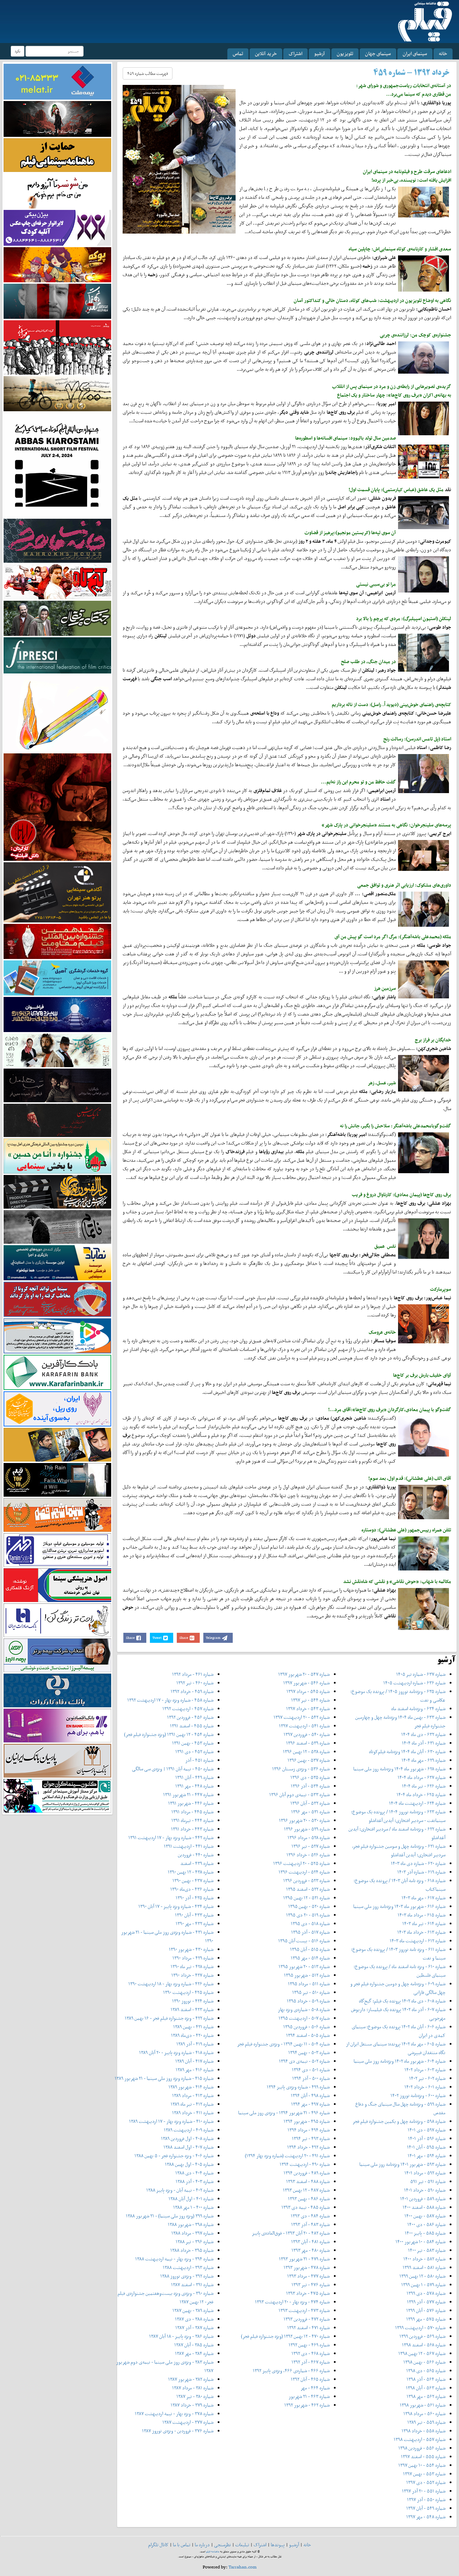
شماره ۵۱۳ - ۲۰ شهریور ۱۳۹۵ (304, 1966)
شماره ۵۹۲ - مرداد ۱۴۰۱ (425, 2173)
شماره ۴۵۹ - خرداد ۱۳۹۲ (192, 1691)
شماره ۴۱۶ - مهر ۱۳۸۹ (195, 2070)
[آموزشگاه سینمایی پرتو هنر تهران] (57, 892)
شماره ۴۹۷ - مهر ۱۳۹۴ (310, 2104)
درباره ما (202, 2545)
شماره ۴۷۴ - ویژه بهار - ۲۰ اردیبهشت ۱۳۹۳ (292, 2302)
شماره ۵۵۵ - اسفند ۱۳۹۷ (423, 2457)
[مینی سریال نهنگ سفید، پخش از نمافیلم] (57, 301)
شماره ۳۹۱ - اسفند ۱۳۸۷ (192, 2285)
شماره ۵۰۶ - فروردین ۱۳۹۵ (306, 2027)
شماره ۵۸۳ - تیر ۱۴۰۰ (427, 2250)
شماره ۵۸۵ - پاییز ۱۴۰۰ (425, 2233)
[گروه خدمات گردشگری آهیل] (57, 977)
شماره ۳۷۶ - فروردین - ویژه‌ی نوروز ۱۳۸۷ (178, 2431)
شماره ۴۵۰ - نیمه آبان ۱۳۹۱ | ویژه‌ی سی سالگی (173, 1769)
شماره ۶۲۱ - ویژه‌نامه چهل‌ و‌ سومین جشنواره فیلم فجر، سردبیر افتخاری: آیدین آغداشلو (399, 1850)
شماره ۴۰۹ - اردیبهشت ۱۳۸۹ (189, 2130)
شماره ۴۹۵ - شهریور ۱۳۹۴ (307, 2121)
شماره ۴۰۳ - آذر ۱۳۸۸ (195, 2181)
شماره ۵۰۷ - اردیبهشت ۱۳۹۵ (304, 2018)
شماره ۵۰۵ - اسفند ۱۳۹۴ (308, 2035)
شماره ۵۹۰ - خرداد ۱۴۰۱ (425, 2190)
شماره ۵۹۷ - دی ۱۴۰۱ (427, 2130)
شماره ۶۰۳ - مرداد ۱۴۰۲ (425, 2070)
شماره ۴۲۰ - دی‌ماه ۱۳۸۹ (192, 2035)
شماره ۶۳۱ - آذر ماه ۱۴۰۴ (424, 1743)
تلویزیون (345, 54)
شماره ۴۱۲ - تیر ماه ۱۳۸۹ (192, 2104)
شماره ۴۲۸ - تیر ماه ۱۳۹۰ (192, 1966)
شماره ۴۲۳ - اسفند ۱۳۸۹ (192, 2009)
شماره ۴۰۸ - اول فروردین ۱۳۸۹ (187, 2138)
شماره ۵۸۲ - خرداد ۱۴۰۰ (424, 2259)
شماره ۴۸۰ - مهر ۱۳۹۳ (311, 2250)
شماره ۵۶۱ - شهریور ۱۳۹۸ (423, 2405)
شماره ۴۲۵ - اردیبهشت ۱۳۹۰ (188, 1992)
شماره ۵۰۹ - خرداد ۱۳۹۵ (308, 2001)
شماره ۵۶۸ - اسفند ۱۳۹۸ (424, 2345)
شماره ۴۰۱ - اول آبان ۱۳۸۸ (191, 2199)
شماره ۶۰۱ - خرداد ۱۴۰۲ (425, 2087)
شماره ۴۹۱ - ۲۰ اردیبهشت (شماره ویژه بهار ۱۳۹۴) (287, 2156)
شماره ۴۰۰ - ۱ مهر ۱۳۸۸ (193, 2207)
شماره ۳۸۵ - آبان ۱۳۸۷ (194, 2345)
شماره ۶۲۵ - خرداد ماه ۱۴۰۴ (421, 1795)
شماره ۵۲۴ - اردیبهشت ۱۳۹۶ (304, 1872)
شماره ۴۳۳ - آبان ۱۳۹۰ (194, 1915)
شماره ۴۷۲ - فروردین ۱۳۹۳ (307, 2319)
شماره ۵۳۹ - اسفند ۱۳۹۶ (308, 1743)
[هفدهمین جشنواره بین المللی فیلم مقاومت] (57, 941)
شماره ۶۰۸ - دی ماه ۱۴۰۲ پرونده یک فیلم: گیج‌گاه (402, 2001)
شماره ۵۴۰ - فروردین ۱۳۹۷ (307, 1734)
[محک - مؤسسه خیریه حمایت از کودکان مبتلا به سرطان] (57, 190)
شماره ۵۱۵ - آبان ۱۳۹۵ (310, 1949)
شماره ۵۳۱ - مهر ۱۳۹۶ (310, 1812)
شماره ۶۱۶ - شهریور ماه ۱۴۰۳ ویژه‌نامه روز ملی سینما (399, 1906)
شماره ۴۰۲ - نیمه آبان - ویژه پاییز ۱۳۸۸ (180, 2190)
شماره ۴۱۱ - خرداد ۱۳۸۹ (193, 2113)
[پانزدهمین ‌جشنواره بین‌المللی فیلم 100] (57, 118)
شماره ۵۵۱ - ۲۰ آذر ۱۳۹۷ (424, 2491)
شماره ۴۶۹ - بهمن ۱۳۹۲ (309, 2345)
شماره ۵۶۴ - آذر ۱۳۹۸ (426, 2379)
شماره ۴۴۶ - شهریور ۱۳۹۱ (191, 1803)
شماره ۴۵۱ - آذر (199, 1760)
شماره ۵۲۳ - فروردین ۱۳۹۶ (306, 1881)
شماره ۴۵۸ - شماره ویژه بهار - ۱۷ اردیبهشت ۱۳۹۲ (170, 1700)
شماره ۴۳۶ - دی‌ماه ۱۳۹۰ (192, 1889)
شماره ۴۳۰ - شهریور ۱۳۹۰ (191, 1949)
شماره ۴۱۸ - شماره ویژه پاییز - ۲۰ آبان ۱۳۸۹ (176, 2052)
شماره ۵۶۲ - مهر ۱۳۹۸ (426, 2396)
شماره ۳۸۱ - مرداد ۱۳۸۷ (193, 2388)
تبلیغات (242, 2545)
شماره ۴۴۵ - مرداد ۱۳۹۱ (192, 1812)
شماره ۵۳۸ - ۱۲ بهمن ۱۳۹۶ (306, 1752)
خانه (443, 54)
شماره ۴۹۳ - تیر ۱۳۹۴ (311, 2138)
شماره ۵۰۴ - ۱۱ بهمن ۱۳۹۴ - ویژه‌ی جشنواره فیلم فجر (283, 2044)
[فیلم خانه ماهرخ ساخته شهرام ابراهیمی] (57, 540)
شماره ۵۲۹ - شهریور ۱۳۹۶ (307, 1829)
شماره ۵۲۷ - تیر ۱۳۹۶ (311, 1846)
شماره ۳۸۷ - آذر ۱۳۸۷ (194, 2328)
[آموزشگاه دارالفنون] (57, 1192)
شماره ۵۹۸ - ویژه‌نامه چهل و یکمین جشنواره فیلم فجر (399, 2121)
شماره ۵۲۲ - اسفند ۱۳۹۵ (308, 1889)
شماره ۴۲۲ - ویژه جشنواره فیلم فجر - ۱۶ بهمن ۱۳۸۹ (169, 2018)
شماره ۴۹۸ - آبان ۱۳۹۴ (310, 2095)
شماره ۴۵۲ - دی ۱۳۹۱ (194, 1752)
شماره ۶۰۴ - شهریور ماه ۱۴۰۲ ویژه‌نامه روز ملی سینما (399, 2061)
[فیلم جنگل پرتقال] (57, 618)
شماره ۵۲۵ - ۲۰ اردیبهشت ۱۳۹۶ (301, 1863)
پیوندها (278, 2545)
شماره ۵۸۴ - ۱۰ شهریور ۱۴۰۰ (420, 2242)
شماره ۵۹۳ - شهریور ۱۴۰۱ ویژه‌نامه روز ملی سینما (402, 2164)
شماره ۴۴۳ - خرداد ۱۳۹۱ (192, 1829)
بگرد (18, 51)
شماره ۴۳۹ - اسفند (197, 1863)
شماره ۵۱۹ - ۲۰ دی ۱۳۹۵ (308, 1915)
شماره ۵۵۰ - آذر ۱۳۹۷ (426, 2500)
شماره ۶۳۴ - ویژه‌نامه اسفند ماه (418, 1709)
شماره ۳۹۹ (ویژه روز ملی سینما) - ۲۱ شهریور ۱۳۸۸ (170, 2216)
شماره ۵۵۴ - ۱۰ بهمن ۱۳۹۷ (422, 2465)
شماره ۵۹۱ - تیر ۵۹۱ (428, 2181)
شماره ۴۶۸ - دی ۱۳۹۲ (311, 2353)
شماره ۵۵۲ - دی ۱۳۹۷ (426, 2482)
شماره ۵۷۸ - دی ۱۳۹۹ (426, 2293)
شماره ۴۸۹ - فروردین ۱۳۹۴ (307, 2173)
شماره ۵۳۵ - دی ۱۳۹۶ (310, 1777)
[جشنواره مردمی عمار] (57, 1014)
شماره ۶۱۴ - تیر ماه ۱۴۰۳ (424, 1923)
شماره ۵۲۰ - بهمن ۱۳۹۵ (309, 1906)
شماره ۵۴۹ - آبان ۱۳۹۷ (426, 2508)
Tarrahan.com (243, 2567)
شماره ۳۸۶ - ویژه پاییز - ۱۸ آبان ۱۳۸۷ (181, 2336)
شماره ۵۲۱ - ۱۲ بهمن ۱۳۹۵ (306, 1898)
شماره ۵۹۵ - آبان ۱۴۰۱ (426, 2147)
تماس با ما (182, 2545)
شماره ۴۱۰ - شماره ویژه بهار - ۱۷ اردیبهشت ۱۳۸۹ (171, 2121)
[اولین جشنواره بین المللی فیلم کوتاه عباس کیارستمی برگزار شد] (57, 464)
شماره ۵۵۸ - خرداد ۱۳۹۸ (423, 2431)
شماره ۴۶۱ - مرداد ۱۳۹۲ (193, 1674)
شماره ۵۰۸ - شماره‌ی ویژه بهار (304, 2009)
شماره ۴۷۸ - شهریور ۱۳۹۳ (307, 2267)
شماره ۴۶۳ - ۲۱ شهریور (309, 2396)
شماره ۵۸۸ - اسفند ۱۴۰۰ (424, 2207)
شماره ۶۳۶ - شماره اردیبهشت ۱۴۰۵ (414, 1683)
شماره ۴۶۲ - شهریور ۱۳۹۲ (307, 2405)
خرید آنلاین (266, 54)
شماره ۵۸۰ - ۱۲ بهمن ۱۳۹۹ (422, 2276)
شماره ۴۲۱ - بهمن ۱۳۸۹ (193, 2027)
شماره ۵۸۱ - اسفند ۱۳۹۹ (424, 2267)
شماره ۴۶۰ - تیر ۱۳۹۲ (195, 1683)
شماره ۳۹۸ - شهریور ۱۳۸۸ (191, 2224)
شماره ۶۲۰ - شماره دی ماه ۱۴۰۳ (418, 1863)
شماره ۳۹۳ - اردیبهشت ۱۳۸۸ (188, 2267)
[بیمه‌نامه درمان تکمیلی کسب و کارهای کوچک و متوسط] (57, 81)
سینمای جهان (378, 54)
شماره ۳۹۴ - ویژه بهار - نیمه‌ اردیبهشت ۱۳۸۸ (174, 2259)
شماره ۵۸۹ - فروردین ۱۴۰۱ (423, 2199)
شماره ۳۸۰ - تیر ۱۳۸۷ (195, 2396)
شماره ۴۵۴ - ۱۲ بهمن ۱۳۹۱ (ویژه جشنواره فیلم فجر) (169, 1734)
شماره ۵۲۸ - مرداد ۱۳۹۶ (309, 1838)
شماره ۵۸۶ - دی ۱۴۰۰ (426, 2224)
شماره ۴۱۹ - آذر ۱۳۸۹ (195, 2044)
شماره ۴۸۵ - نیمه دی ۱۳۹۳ (306, 2207)
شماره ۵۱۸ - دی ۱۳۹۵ (310, 1923)
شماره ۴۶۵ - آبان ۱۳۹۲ (310, 2379)
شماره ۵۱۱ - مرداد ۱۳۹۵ (309, 1984)
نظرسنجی (223, 2545)
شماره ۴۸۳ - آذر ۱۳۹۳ (310, 2224)
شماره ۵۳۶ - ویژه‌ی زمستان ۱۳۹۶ (301, 1769)
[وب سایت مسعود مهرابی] (57, 713)
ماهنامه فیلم (213, 2551)
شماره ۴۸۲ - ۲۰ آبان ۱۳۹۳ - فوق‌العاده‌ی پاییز (291, 2233)
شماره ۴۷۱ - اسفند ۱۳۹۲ (308, 2328)
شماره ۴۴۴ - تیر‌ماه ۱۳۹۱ (192, 1820)
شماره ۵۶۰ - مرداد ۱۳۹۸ (424, 2414)
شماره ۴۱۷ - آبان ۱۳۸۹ (194, 2061)
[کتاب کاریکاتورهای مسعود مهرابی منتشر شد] (57, 347)
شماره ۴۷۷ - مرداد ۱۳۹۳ (308, 2276)
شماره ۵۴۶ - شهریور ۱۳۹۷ (306, 1683)
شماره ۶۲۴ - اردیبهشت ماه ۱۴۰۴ (417, 1803)
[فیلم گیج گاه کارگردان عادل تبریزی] (57, 581)
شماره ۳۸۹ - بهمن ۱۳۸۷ (193, 2310)
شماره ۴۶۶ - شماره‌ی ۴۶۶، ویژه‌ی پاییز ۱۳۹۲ (291, 2371)
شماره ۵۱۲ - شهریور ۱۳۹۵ (307, 1975)
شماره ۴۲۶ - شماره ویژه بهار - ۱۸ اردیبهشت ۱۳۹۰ (171, 1984)
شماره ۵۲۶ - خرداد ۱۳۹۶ (308, 1855)
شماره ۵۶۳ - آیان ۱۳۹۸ (426, 2388)
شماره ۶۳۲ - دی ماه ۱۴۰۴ (423, 1734)
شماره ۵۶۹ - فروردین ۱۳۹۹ (422, 2336)
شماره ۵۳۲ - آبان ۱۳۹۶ (310, 1803)
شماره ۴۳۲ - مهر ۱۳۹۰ (195, 1923)
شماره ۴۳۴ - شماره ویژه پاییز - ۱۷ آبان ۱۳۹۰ (176, 1906)
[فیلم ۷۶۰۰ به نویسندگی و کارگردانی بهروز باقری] (57, 393)
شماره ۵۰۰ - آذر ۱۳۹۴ (311, 2078)
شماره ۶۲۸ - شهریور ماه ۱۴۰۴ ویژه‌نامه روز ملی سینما (399, 1769)
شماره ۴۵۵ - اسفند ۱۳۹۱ (192, 1726)
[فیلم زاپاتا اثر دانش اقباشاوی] (57, 807)
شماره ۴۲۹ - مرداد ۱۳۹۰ (193, 1958)
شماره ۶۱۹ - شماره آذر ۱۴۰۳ (421, 1872)
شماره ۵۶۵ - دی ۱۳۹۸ (426, 2371)
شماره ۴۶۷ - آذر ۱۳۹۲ (311, 2362)
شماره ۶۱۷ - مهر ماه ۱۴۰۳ (423, 1898)
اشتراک (295, 54)
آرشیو (320, 54)
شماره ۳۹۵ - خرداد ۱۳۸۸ (192, 2250)
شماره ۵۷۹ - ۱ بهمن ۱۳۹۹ (423, 2285)
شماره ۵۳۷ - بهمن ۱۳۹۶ (309, 1760)
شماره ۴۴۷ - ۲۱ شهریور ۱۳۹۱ (188, 1795)
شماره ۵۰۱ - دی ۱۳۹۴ (311, 2070)
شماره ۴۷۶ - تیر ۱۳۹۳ (311, 2285)
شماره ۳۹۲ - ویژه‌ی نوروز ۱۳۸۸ (187, 2276)
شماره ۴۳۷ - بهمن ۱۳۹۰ (193, 1881)
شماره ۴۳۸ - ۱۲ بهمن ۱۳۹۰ (191, 1872)
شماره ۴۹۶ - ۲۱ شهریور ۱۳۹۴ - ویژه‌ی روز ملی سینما (284, 2113)
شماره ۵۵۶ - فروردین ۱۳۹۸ (422, 2448)
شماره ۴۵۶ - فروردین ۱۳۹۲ (190, 1717)
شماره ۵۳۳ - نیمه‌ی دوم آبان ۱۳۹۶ (299, 1795)
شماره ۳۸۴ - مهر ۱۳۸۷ (194, 2353)
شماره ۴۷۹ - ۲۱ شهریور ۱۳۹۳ (304, 2259)
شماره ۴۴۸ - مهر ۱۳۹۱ (194, 1786)
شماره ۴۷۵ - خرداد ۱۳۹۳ (308, 2293)
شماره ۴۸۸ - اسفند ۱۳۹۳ (308, 2181)
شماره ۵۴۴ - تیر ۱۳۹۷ (310, 1700)
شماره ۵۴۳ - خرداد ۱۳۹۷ (308, 1709)
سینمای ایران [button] (415, 54)
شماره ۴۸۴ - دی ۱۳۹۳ (310, 2216)
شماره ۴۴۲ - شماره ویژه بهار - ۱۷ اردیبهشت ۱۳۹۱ (171, 1838)
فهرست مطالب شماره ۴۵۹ (148, 73)
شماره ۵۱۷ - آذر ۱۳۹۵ (310, 1932)
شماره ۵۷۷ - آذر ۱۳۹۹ (426, 2302)
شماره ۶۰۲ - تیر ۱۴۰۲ (427, 2078)
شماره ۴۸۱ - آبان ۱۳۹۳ (310, 2242)
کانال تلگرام (158, 2545)
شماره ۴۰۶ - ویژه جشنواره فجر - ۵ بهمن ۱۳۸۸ (174, 2156)
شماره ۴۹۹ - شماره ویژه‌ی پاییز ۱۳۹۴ (298, 2087)
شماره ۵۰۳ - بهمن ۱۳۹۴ (309, 2052)
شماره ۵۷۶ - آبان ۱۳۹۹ (426, 2310)
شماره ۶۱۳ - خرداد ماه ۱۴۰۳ (421, 1932)
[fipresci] (57, 655)
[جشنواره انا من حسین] (57, 1156)
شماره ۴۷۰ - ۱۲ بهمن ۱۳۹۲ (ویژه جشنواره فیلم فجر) (285, 2336)
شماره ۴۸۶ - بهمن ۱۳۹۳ (309, 2199)
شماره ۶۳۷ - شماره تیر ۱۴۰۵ (421, 1674)
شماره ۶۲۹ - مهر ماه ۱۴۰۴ (423, 1760)
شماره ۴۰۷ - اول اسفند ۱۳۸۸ (188, 2147)
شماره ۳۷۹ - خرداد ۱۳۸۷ (192, 2405)
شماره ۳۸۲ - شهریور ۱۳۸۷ (191, 2379)
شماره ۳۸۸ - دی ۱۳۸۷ (194, 2319)
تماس (238, 54)
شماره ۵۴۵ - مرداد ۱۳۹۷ (308, 1691)
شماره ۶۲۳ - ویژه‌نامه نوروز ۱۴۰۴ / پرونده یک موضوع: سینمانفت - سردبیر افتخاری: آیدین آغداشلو (398, 1816)
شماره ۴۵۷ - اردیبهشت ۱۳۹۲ (188, 1709)
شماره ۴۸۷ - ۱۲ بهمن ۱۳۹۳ (306, 2190)
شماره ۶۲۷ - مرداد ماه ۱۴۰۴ (422, 1777)
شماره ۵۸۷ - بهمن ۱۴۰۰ (425, 2216)
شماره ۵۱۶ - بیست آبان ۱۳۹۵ (304, 1941)
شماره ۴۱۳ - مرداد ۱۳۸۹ (193, 2095)
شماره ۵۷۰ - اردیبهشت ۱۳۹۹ (420, 2328)
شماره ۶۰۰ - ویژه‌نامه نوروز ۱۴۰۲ (418, 2095)
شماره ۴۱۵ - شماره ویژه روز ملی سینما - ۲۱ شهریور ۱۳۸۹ (164, 2078)
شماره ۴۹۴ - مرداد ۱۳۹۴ (309, 2130)
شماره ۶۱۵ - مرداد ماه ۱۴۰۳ (422, 1915)
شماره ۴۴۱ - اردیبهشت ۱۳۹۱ (189, 1846)
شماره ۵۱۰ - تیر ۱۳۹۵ (311, 1992)
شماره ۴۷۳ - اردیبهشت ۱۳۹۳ (304, 2310)
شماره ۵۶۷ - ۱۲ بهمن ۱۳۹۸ (422, 2353)
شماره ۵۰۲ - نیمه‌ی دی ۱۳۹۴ (304, 2061)
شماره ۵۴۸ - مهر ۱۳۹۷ (426, 2517)
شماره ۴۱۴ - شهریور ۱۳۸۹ (191, 2087)
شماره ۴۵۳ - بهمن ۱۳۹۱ (193, 1743)
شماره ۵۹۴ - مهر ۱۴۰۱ (427, 2156)
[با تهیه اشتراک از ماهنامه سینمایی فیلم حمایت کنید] (57, 155)
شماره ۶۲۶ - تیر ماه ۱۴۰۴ (424, 1786)
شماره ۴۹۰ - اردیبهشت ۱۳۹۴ (305, 2164)
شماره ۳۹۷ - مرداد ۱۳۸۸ (192, 2233)
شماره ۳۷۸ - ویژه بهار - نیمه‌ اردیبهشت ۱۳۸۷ (174, 2414)
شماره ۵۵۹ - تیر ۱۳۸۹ (426, 2422)
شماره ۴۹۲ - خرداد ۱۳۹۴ (308, 2147)
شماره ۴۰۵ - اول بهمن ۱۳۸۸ (189, 2164)
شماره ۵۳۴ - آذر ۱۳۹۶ (310, 1786)
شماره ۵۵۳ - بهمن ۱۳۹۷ (424, 2474)
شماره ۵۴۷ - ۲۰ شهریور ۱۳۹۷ (304, 1674)
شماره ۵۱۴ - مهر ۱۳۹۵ (310, 1958)
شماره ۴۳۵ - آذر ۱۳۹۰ (195, 1898)
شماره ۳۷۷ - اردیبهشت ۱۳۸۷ (188, 2422)
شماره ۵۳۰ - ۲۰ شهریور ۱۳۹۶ (304, 1820)
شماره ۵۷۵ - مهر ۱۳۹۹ (426, 2319)
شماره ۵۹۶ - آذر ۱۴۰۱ (427, 2138)
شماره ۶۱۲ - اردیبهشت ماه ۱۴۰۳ (418, 1941)
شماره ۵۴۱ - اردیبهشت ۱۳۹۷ (304, 1726)
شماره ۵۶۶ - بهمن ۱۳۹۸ (424, 2362)
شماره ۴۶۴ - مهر (315, 2388)
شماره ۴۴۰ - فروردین (196, 1855)
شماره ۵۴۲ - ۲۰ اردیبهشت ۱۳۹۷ (302, 1717)
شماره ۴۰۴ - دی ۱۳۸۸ (194, 2173)
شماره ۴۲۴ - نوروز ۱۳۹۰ (193, 2001)
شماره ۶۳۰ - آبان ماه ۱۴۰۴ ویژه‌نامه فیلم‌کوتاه (407, 1752)
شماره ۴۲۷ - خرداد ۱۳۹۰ (192, 1975)
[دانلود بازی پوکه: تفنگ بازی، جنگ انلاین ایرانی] (57, 264)
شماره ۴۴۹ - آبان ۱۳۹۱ (194, 1777)
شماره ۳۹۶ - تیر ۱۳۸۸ (195, 2242)
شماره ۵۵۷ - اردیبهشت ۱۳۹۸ (420, 2439)
